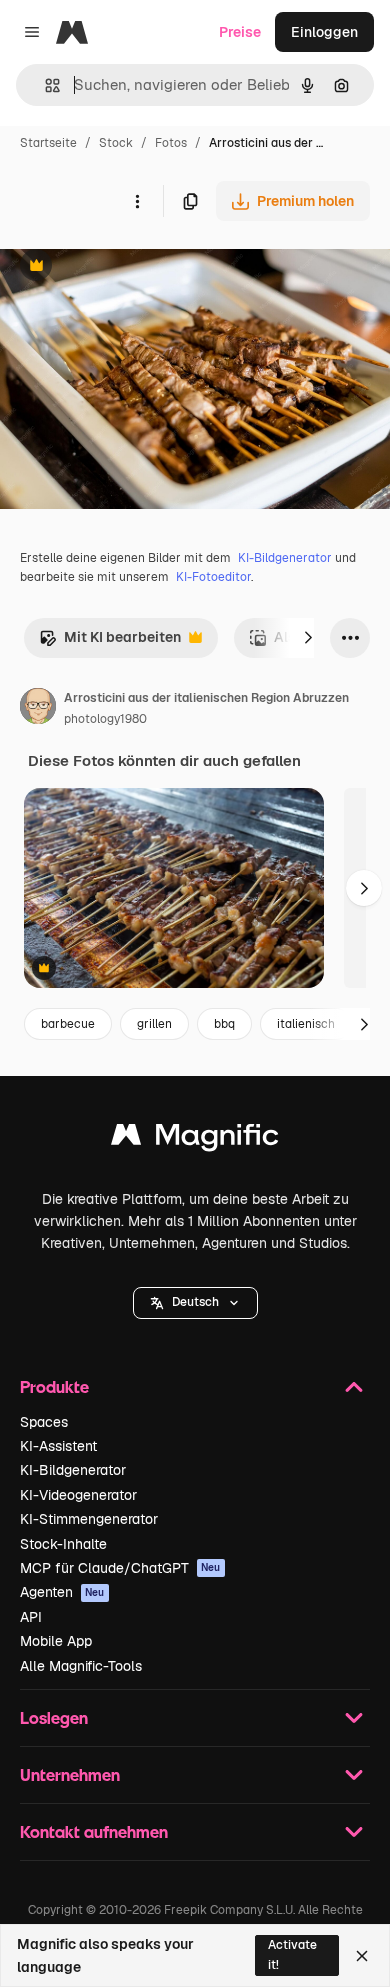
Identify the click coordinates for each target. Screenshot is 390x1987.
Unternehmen (70, 1774)
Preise (240, 32)
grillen (154, 1024)
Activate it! (292, 1954)
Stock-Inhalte (63, 1544)
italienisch (306, 1024)
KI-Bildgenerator (285, 558)
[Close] (362, 1956)
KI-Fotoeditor (213, 577)
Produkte (54, 1386)
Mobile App (56, 1641)
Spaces (44, 1422)
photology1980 (105, 719)
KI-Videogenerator (78, 1495)
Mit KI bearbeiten (110, 642)
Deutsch (195, 1302)
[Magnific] (195, 1139)
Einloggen (324, 32)
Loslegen (54, 1717)
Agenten (62, 1592)
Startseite (48, 143)
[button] (195, 1303)
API (31, 1617)
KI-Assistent (58, 1446)
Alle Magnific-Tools (81, 1666)
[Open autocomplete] (44, 85)
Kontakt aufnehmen (94, 1831)
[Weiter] (308, 638)
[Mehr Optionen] (137, 201)
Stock (116, 143)
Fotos (171, 143)
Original (128, 267)
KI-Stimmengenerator (89, 1519)
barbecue (68, 1024)
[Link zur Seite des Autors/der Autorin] (38, 709)
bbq (224, 1024)
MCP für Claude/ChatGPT (120, 1568)
